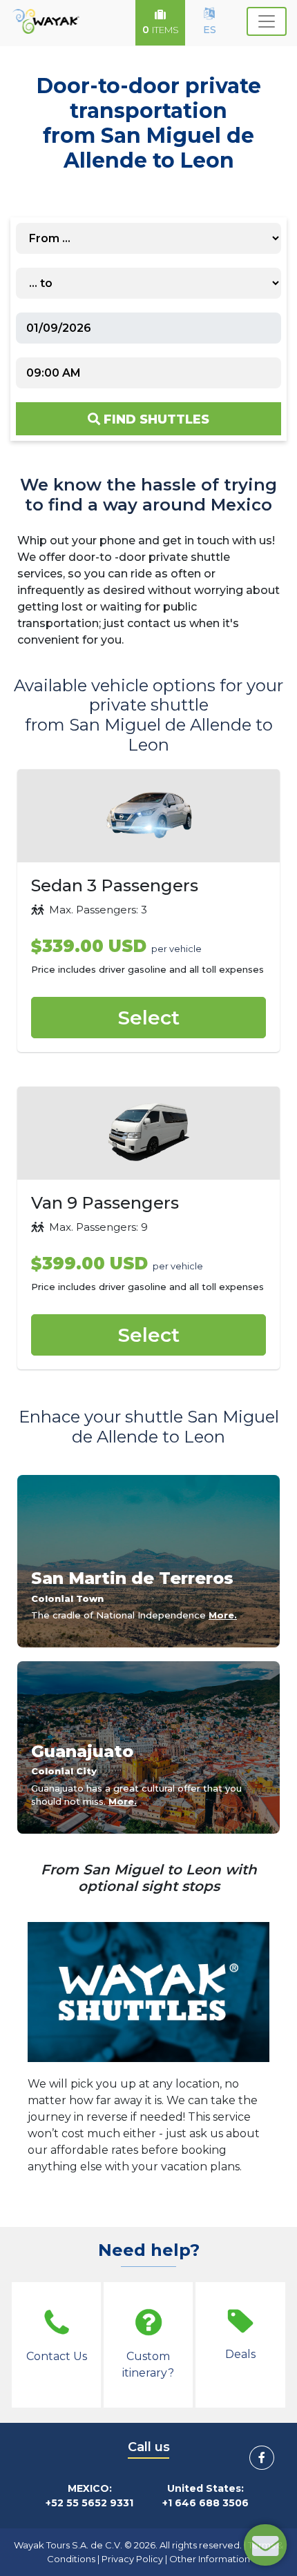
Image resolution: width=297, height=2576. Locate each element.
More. (223, 1615)
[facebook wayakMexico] (262, 2458)
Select (149, 1018)
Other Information (210, 2559)
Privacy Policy (132, 2559)
